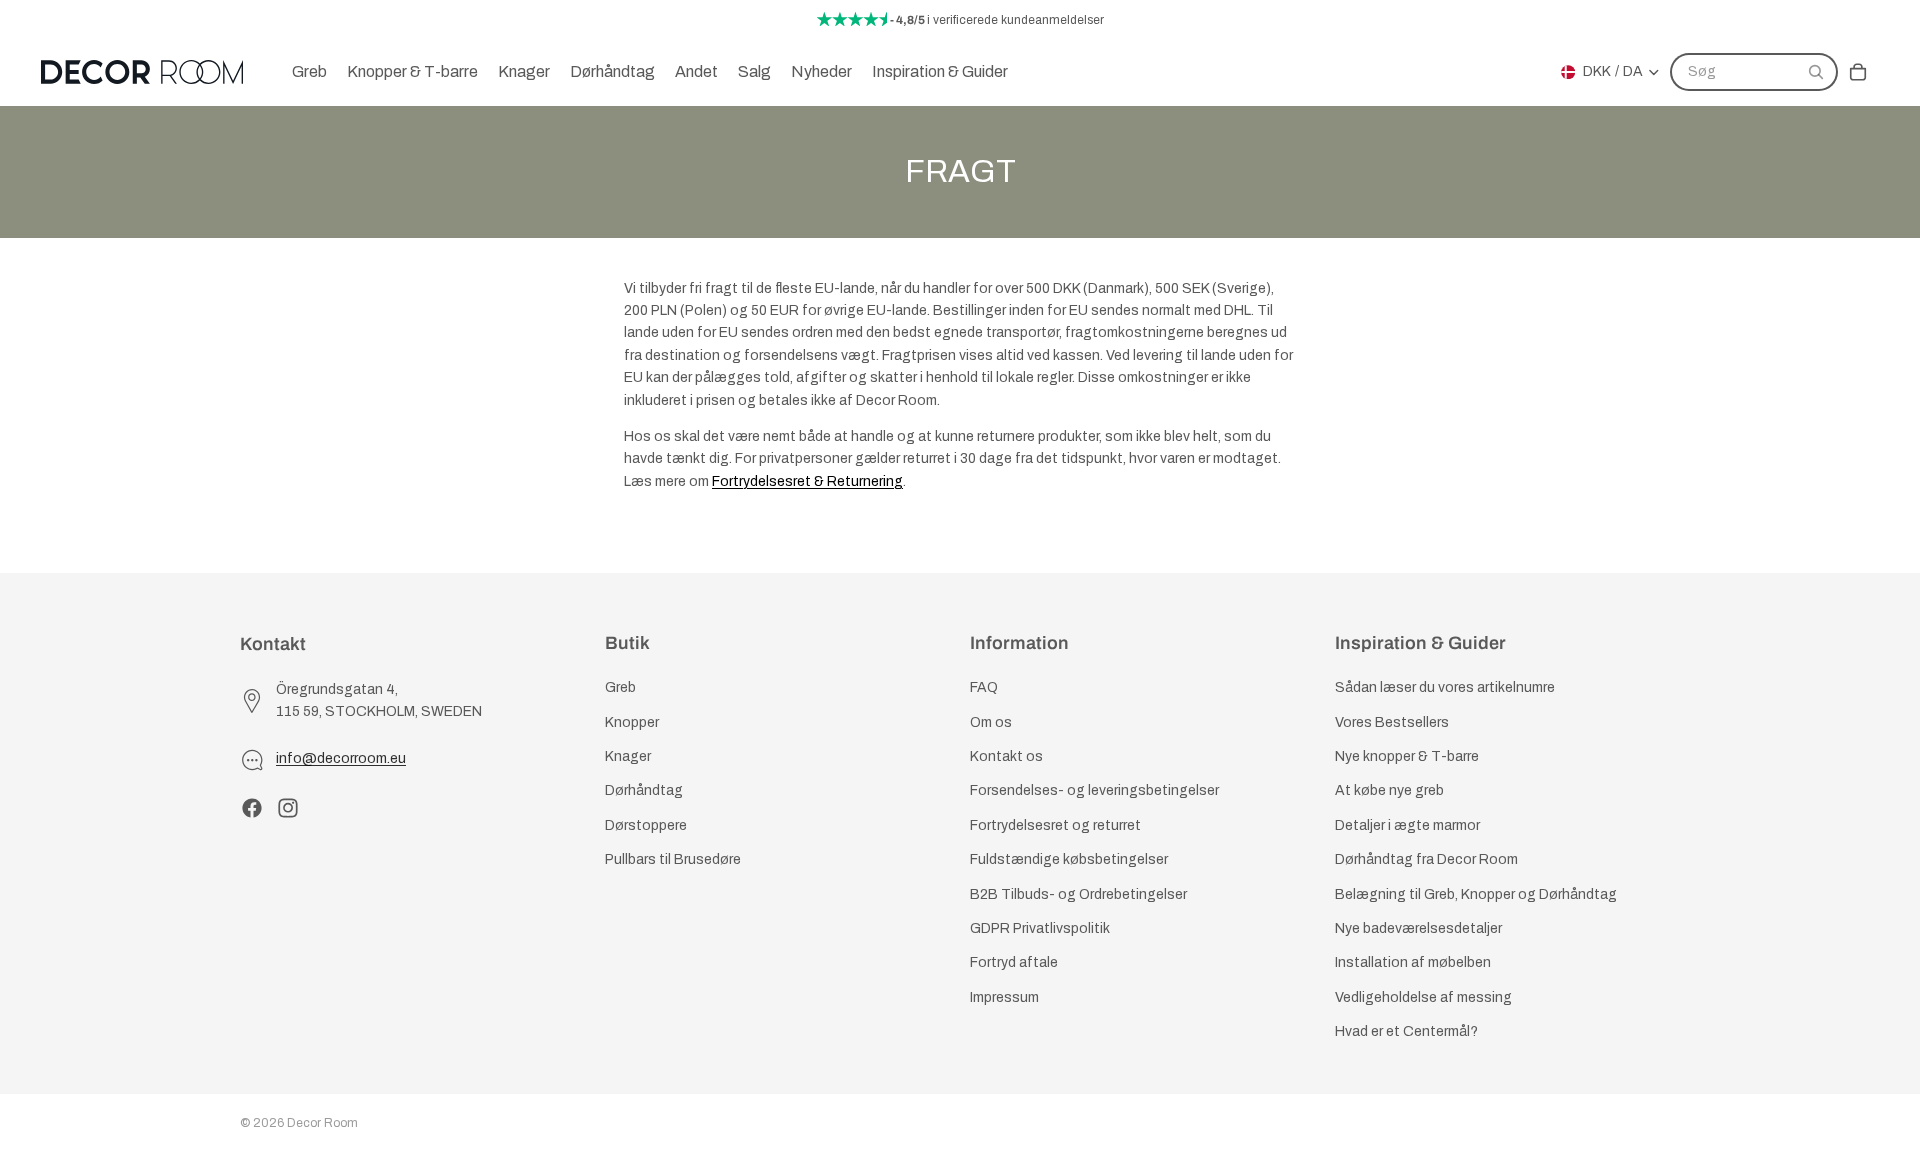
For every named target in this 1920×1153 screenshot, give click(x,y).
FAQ (984, 688)
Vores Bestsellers (1392, 722)
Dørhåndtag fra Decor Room (1426, 859)
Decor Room (322, 1123)
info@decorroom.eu (341, 759)
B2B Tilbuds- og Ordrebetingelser (1078, 894)
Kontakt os (1006, 756)
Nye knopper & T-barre (1407, 756)
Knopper (632, 722)
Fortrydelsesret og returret (1055, 825)
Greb (620, 688)
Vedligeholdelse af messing (1423, 997)
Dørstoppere (646, 825)
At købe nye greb (1389, 791)
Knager (628, 756)
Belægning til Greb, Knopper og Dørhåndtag (1476, 894)
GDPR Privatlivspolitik (1040, 928)
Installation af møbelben (1413, 963)
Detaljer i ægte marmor (1407, 825)
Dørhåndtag (644, 791)
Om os (991, 722)
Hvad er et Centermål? (1406, 1031)
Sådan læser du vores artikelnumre (1445, 688)
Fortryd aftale (1014, 963)
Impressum (1004, 997)
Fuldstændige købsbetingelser (1069, 859)
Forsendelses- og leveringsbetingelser (1094, 791)
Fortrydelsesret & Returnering (807, 481)
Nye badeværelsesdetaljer (1418, 928)
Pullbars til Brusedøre (673, 859)
